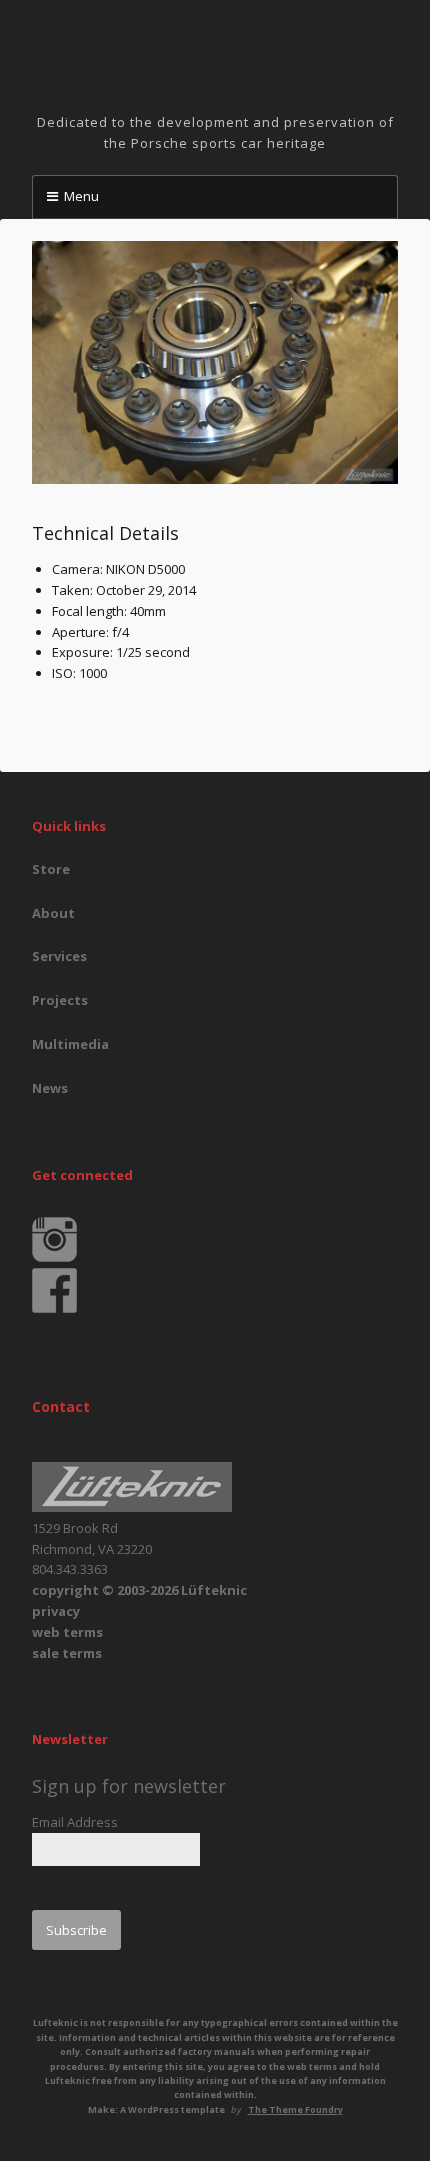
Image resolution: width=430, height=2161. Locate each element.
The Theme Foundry (295, 2109)
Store (51, 869)
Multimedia (70, 1044)
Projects (60, 1000)
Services (59, 956)
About (53, 913)
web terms (67, 1632)
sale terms (67, 1653)
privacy (56, 1611)
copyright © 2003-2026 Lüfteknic (139, 1590)
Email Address (75, 1822)
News (50, 1088)
